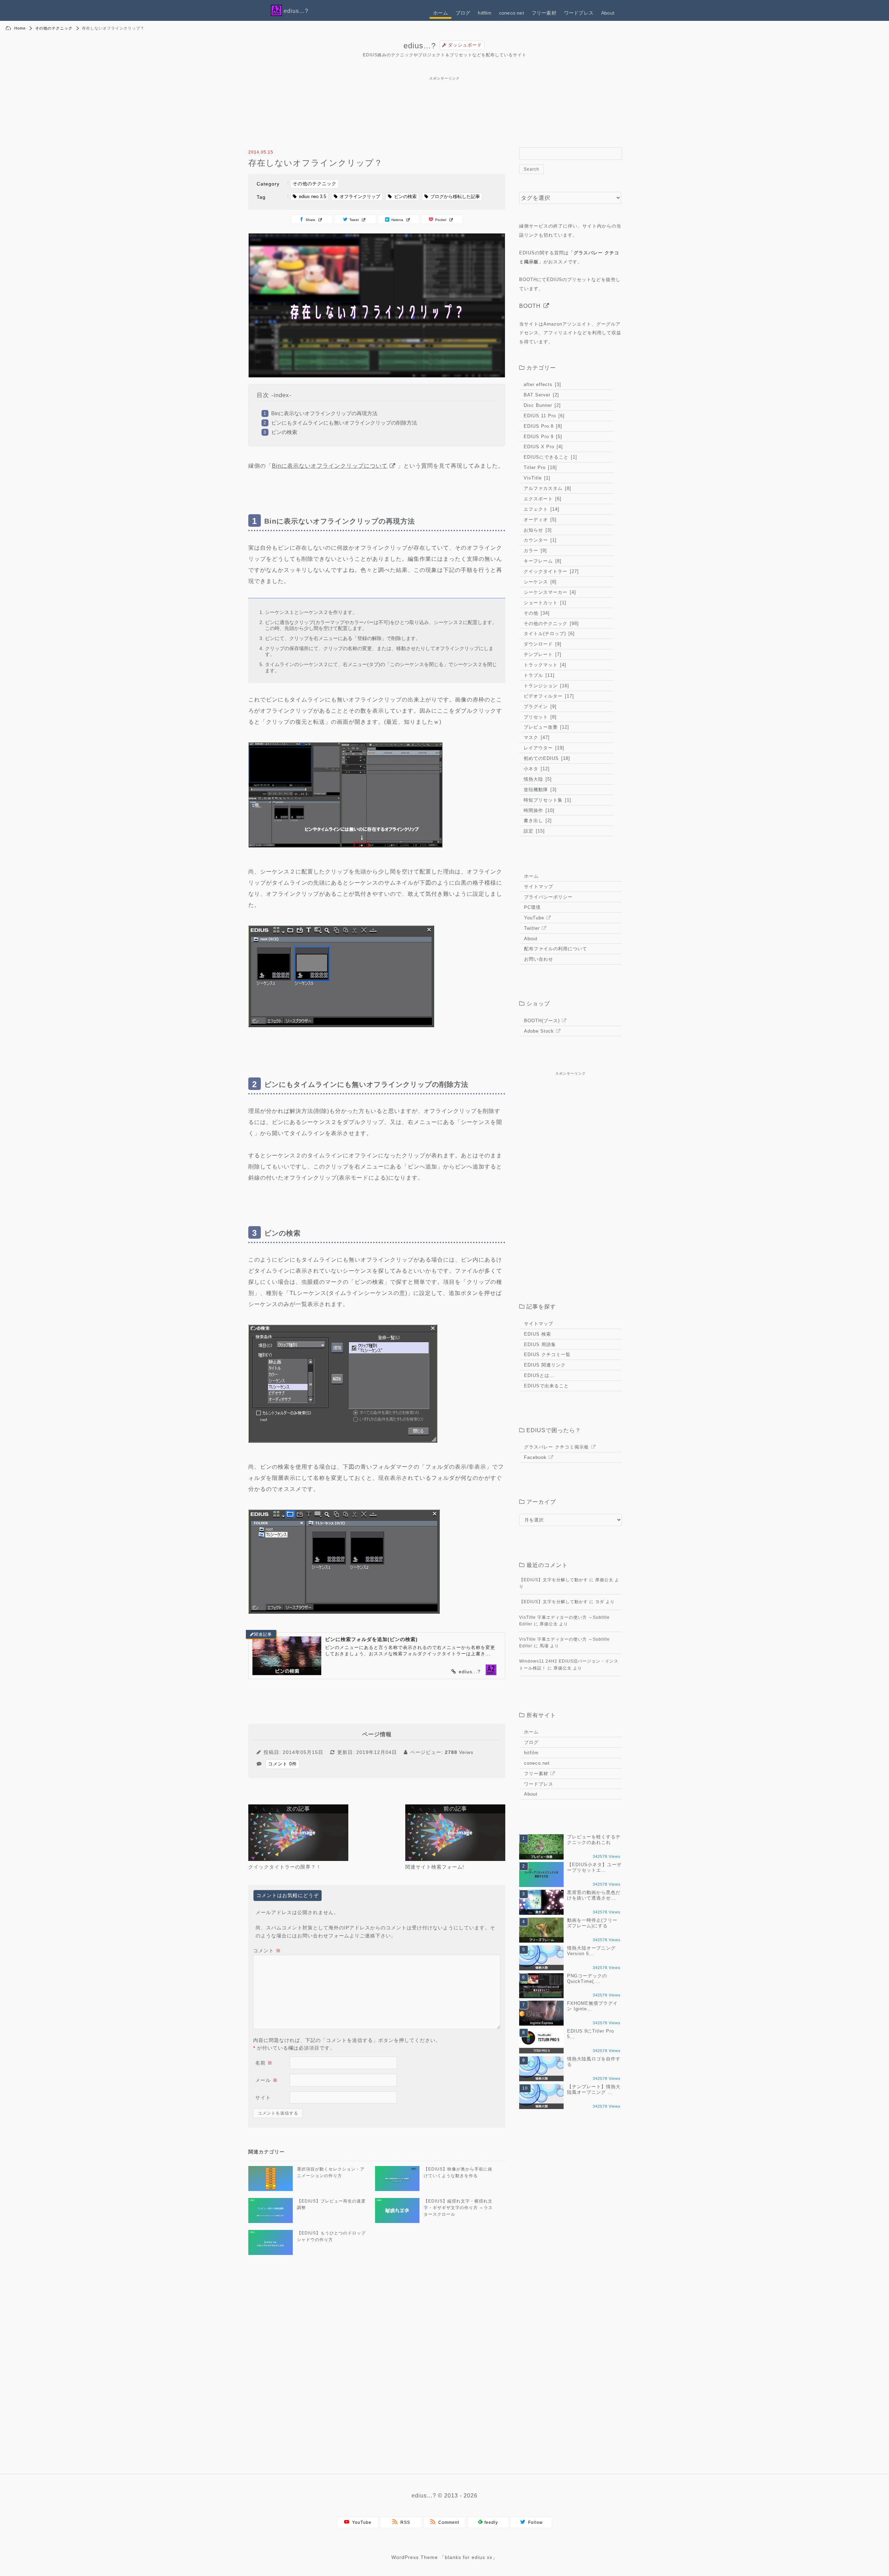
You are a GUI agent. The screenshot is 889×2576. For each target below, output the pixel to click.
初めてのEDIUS (546, 758)
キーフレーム (542, 561)
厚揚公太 (604, 1580)
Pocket (440, 220)
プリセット (539, 717)
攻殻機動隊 (539, 790)
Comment (447, 2522)
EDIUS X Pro (542, 447)
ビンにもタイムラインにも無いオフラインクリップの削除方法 (344, 423)
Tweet (354, 220)
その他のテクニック (54, 28)
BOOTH (530, 306)
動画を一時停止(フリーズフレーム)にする (592, 1923)
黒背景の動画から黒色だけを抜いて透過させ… (594, 1895)
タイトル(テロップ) (548, 634)
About (608, 13)
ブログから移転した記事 (455, 196)
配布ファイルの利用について (556, 949)
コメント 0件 (283, 1764)
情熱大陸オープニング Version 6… (591, 1951)
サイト (263, 2098)
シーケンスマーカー (549, 592)
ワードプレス (579, 13)
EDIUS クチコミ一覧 (547, 1355)
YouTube (534, 918)
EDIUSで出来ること (546, 1386)
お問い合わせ (539, 959)
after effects (542, 384)
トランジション (546, 686)
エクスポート (542, 499)
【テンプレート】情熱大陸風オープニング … (594, 2089)
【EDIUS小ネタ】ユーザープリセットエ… (594, 1867)
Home (20, 28)
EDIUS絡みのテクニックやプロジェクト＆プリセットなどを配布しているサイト (445, 55)
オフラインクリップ (360, 196)
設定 (533, 831)
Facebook (535, 1457)
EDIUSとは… (539, 1375)
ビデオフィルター (548, 696)
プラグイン (539, 707)
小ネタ (536, 769)
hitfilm (484, 13)
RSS (404, 2522)
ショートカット (544, 603)
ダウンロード (542, 644)
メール (267, 2080)
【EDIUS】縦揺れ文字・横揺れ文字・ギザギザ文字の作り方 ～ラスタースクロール (458, 2208)
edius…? (420, 46)
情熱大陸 (537, 779)
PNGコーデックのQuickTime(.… (587, 1979)
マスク (536, 737)
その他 (536, 613)
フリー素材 (544, 13)
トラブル (538, 675)
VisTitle (536, 478)
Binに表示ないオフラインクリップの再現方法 (324, 413)
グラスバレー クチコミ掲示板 (556, 1447)
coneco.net (512, 13)
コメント (267, 1951)
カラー (534, 551)
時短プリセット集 (547, 800)
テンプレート (542, 654)
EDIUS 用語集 (540, 1344)
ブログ (463, 13)
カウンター (539, 540)
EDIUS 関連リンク (545, 1365)
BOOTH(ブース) (542, 1021)
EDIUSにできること (550, 457)
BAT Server (541, 395)
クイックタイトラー (550, 571)
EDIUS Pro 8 (542, 426)
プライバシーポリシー (548, 897)
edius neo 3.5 (313, 196)
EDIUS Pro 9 (542, 437)
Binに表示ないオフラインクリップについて (330, 466)
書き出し (537, 821)
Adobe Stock (539, 1031)
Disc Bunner (541, 405)
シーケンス (539, 582)
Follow (534, 2522)
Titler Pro (539, 467)
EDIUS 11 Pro (543, 416)
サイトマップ (539, 887)
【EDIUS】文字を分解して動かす (554, 1580)
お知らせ (537, 530)
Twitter (532, 928)
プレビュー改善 (546, 727)
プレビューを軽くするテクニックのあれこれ (594, 1840)
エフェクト (541, 509)
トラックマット (544, 665)
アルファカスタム (547, 488)
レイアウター (543, 748)
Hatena (397, 220)
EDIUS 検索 (538, 1334)
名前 (264, 2063)
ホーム (441, 13)
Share (310, 220)
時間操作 (538, 810)
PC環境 (532, 907)
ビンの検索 (405, 196)
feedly (491, 2522)
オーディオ (539, 520)
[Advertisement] (444, 80)
